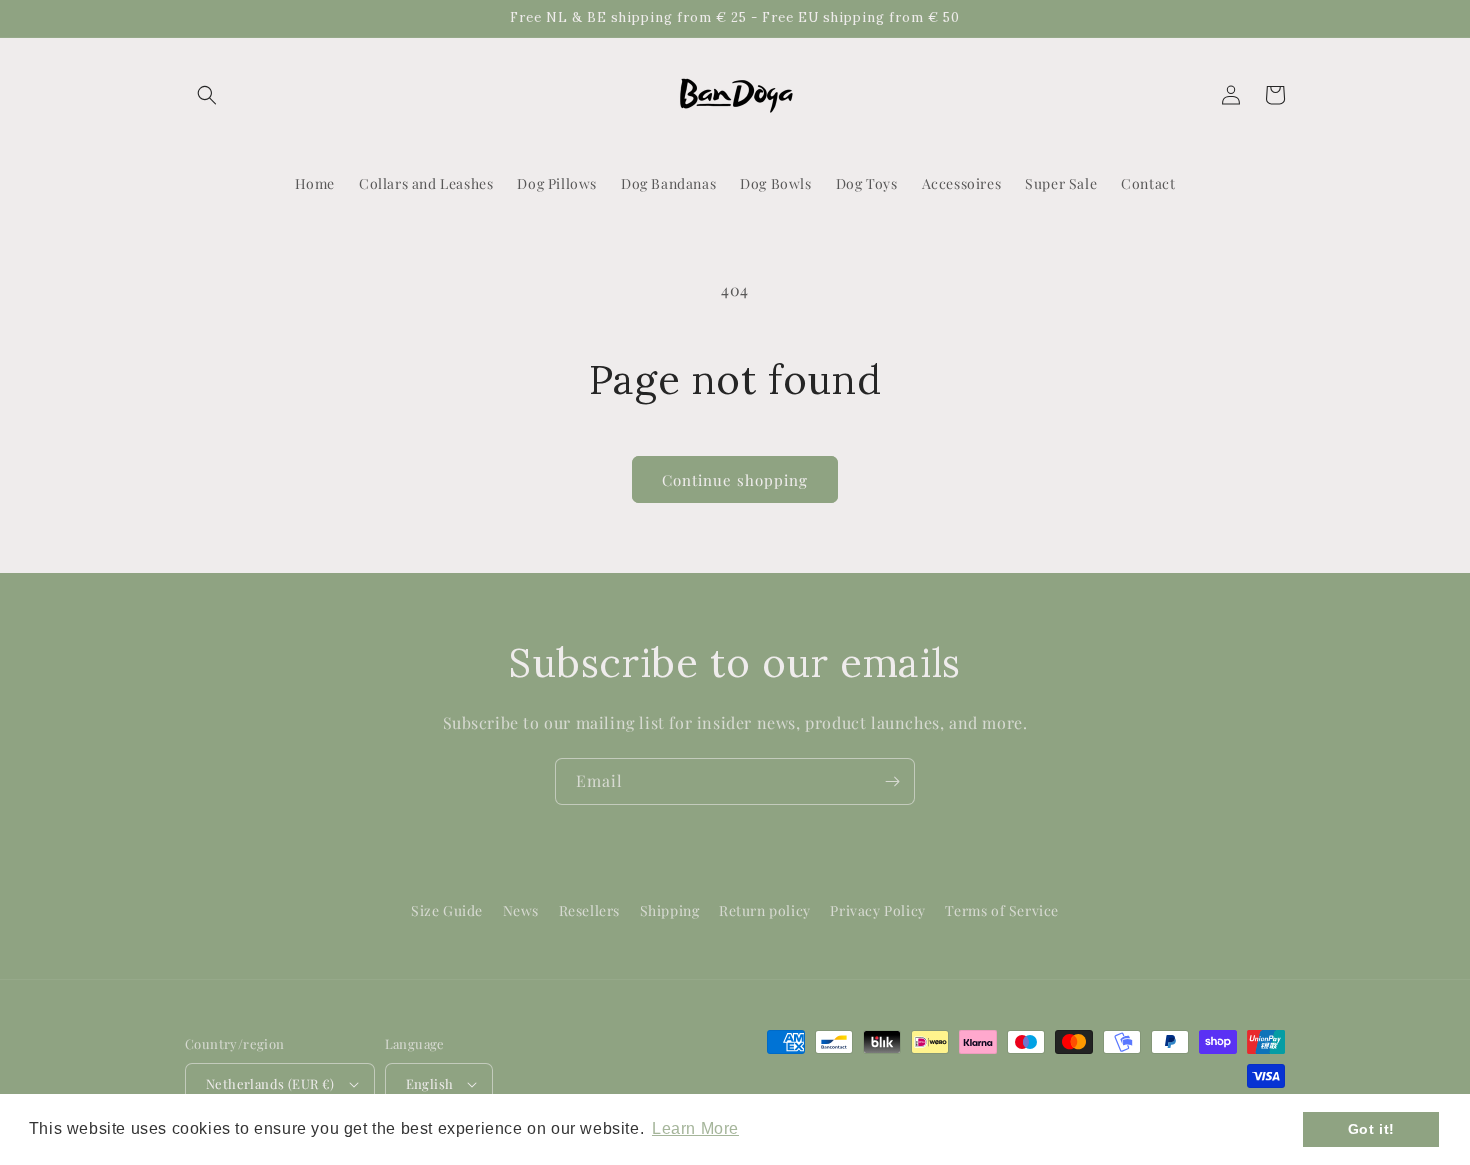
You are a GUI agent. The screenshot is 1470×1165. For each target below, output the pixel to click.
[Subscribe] (892, 781)
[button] (207, 95)
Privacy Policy (877, 910)
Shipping (670, 910)
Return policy (765, 910)
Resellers (589, 910)
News (521, 910)
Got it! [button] (1371, 1129)
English (430, 1083)
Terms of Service (1002, 910)
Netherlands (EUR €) (270, 1083)
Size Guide (447, 910)
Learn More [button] (695, 1128)
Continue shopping (735, 480)
